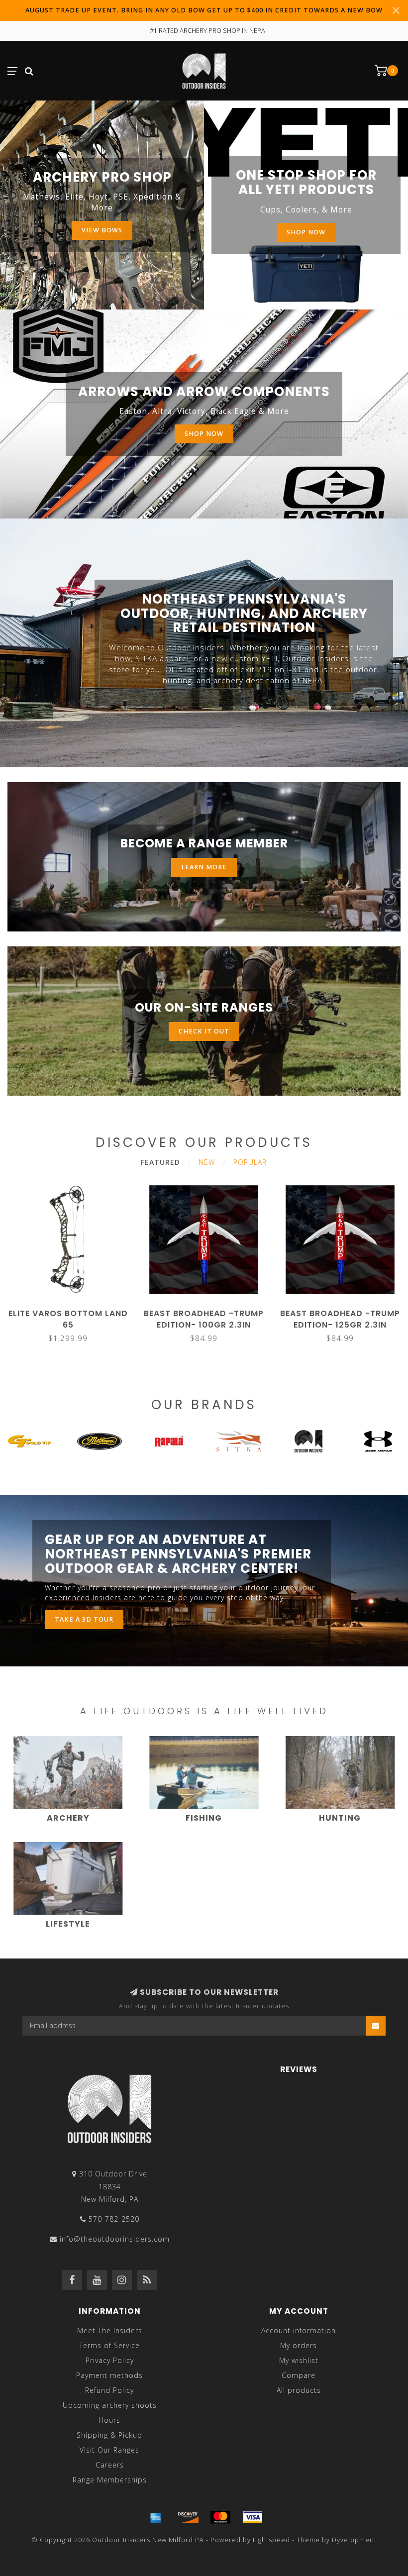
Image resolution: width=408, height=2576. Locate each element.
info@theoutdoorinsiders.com (115, 2239)
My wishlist (299, 2360)
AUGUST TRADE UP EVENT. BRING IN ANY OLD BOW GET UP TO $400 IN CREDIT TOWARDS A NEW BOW (204, 10)
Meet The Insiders (110, 2330)
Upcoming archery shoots (110, 2405)
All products (299, 2390)
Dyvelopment (354, 2540)
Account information (299, 2330)
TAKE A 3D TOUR (84, 1619)
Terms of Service (109, 2345)
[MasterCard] (220, 2517)
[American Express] (156, 2517)
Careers (110, 2465)
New (207, 1162)
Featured (160, 1162)
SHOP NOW (204, 434)
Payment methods (109, 2375)
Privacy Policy (110, 2360)
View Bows (102, 230)
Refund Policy (109, 2390)
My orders (299, 2345)
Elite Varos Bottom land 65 (68, 1319)
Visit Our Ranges (109, 2450)
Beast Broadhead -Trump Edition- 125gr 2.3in (340, 1319)
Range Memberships (110, 2480)
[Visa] (253, 2517)
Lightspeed (271, 2540)
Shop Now (306, 232)
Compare (299, 2375)
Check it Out (204, 1031)
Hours (109, 2420)
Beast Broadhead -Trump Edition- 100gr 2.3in (204, 1319)
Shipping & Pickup (109, 2435)
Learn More (204, 867)
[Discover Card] (188, 2517)
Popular (250, 1162)
